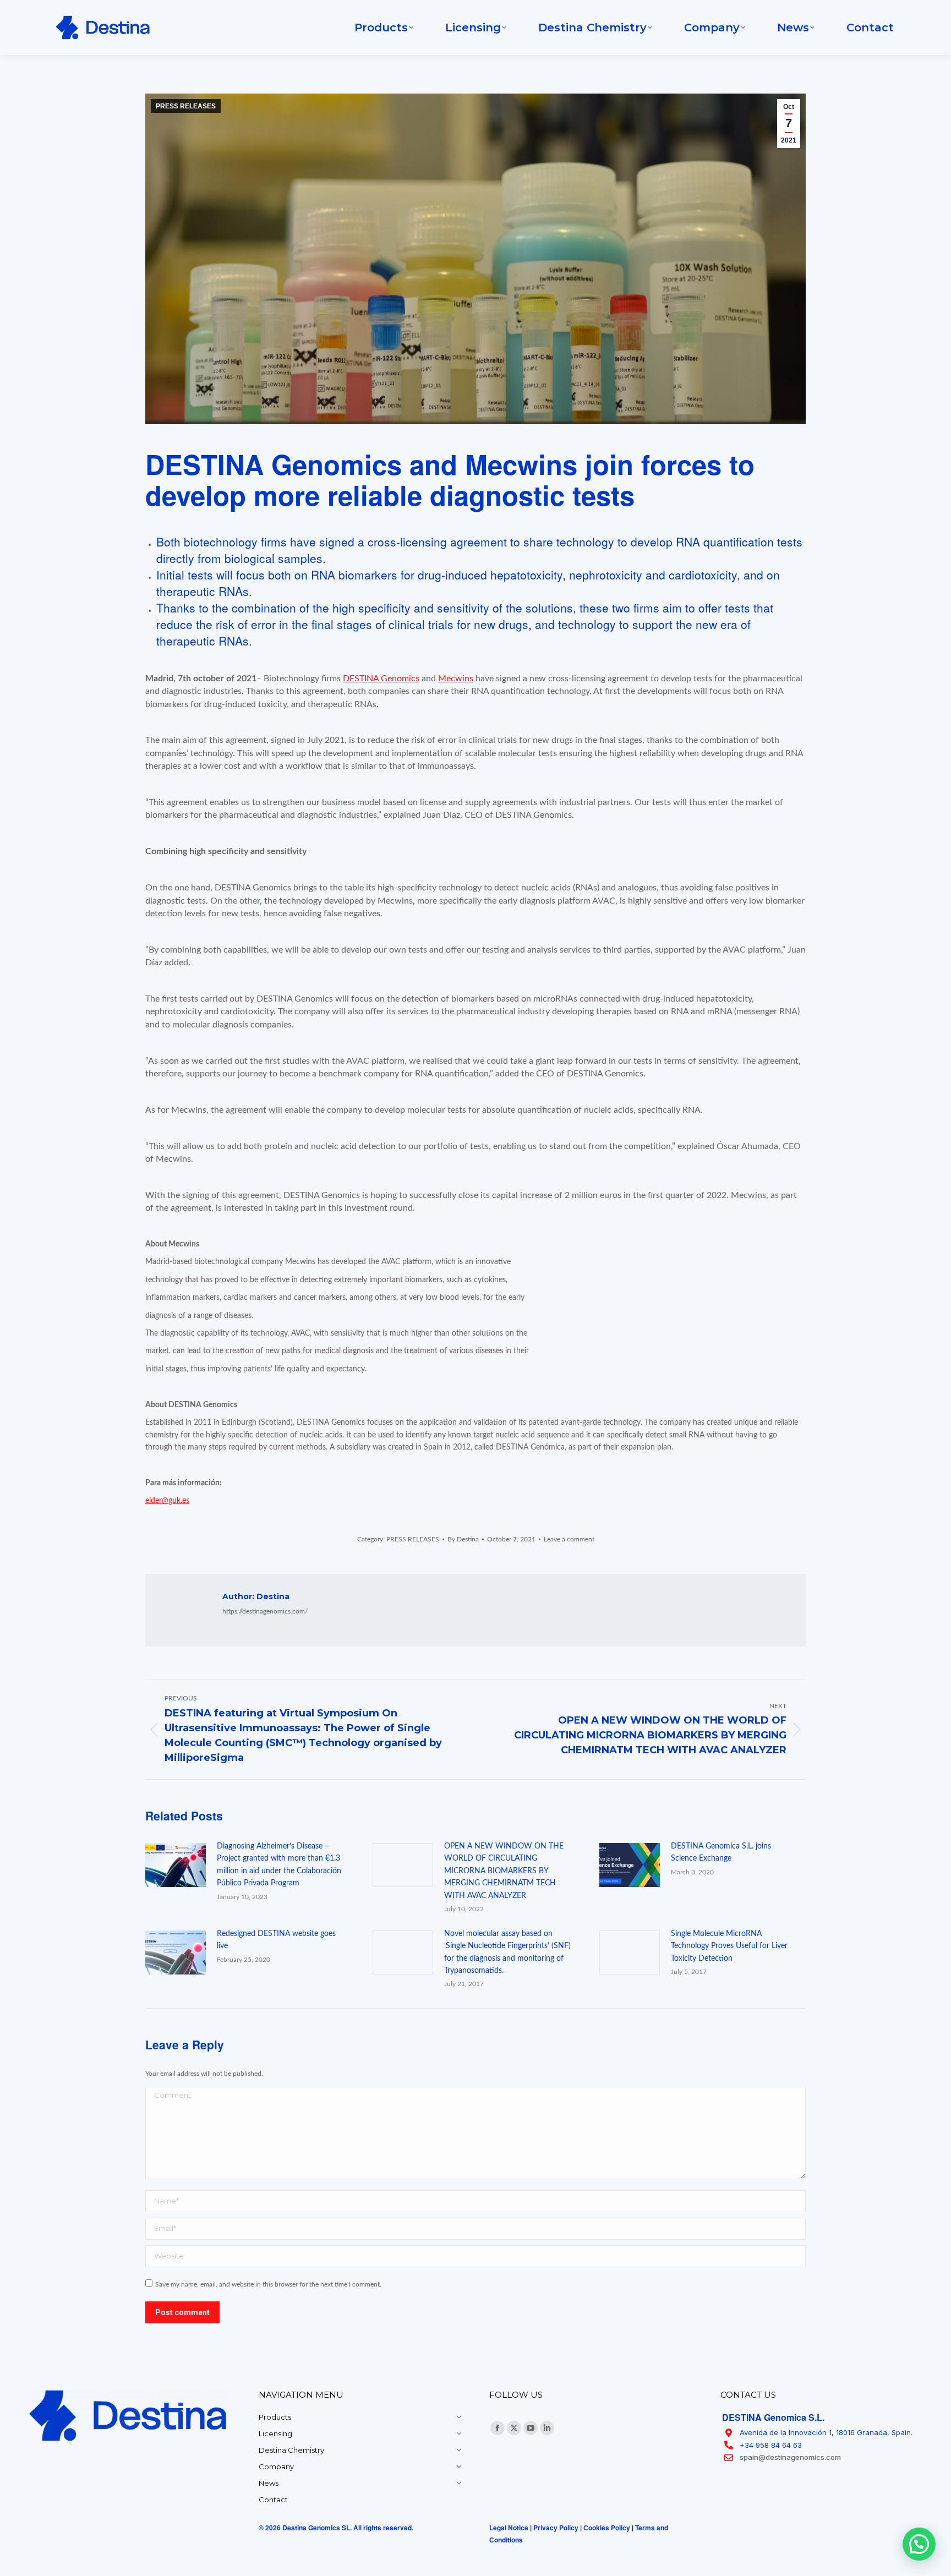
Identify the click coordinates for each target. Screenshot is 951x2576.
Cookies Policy (607, 2528)
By (463, 1539)
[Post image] (176, 1865)
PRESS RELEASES (186, 106)
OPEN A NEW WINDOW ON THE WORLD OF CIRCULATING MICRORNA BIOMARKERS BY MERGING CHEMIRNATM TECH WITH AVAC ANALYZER (504, 1871)
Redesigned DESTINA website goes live (276, 1940)
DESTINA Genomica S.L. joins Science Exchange (721, 1852)
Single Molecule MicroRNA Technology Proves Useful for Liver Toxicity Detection (729, 1946)
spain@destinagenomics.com (790, 2457)
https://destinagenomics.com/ (265, 1611)
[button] (919, 2544)
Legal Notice (509, 2528)
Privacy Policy (556, 2528)
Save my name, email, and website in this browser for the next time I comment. (268, 2284)
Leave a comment (569, 1539)
